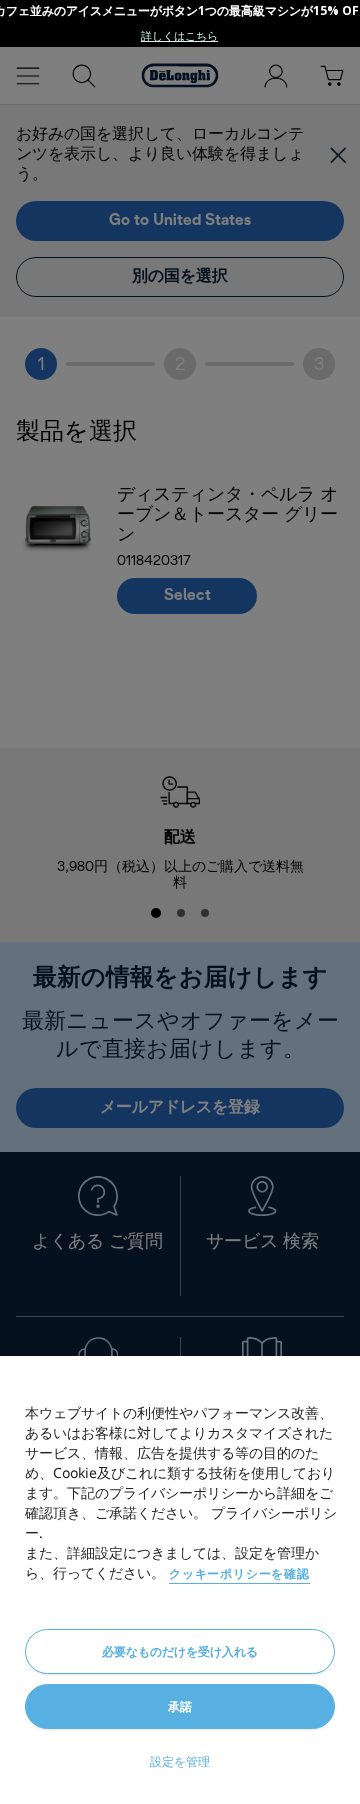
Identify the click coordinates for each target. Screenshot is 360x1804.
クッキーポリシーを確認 (239, 1573)
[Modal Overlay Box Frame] (180, 23)
